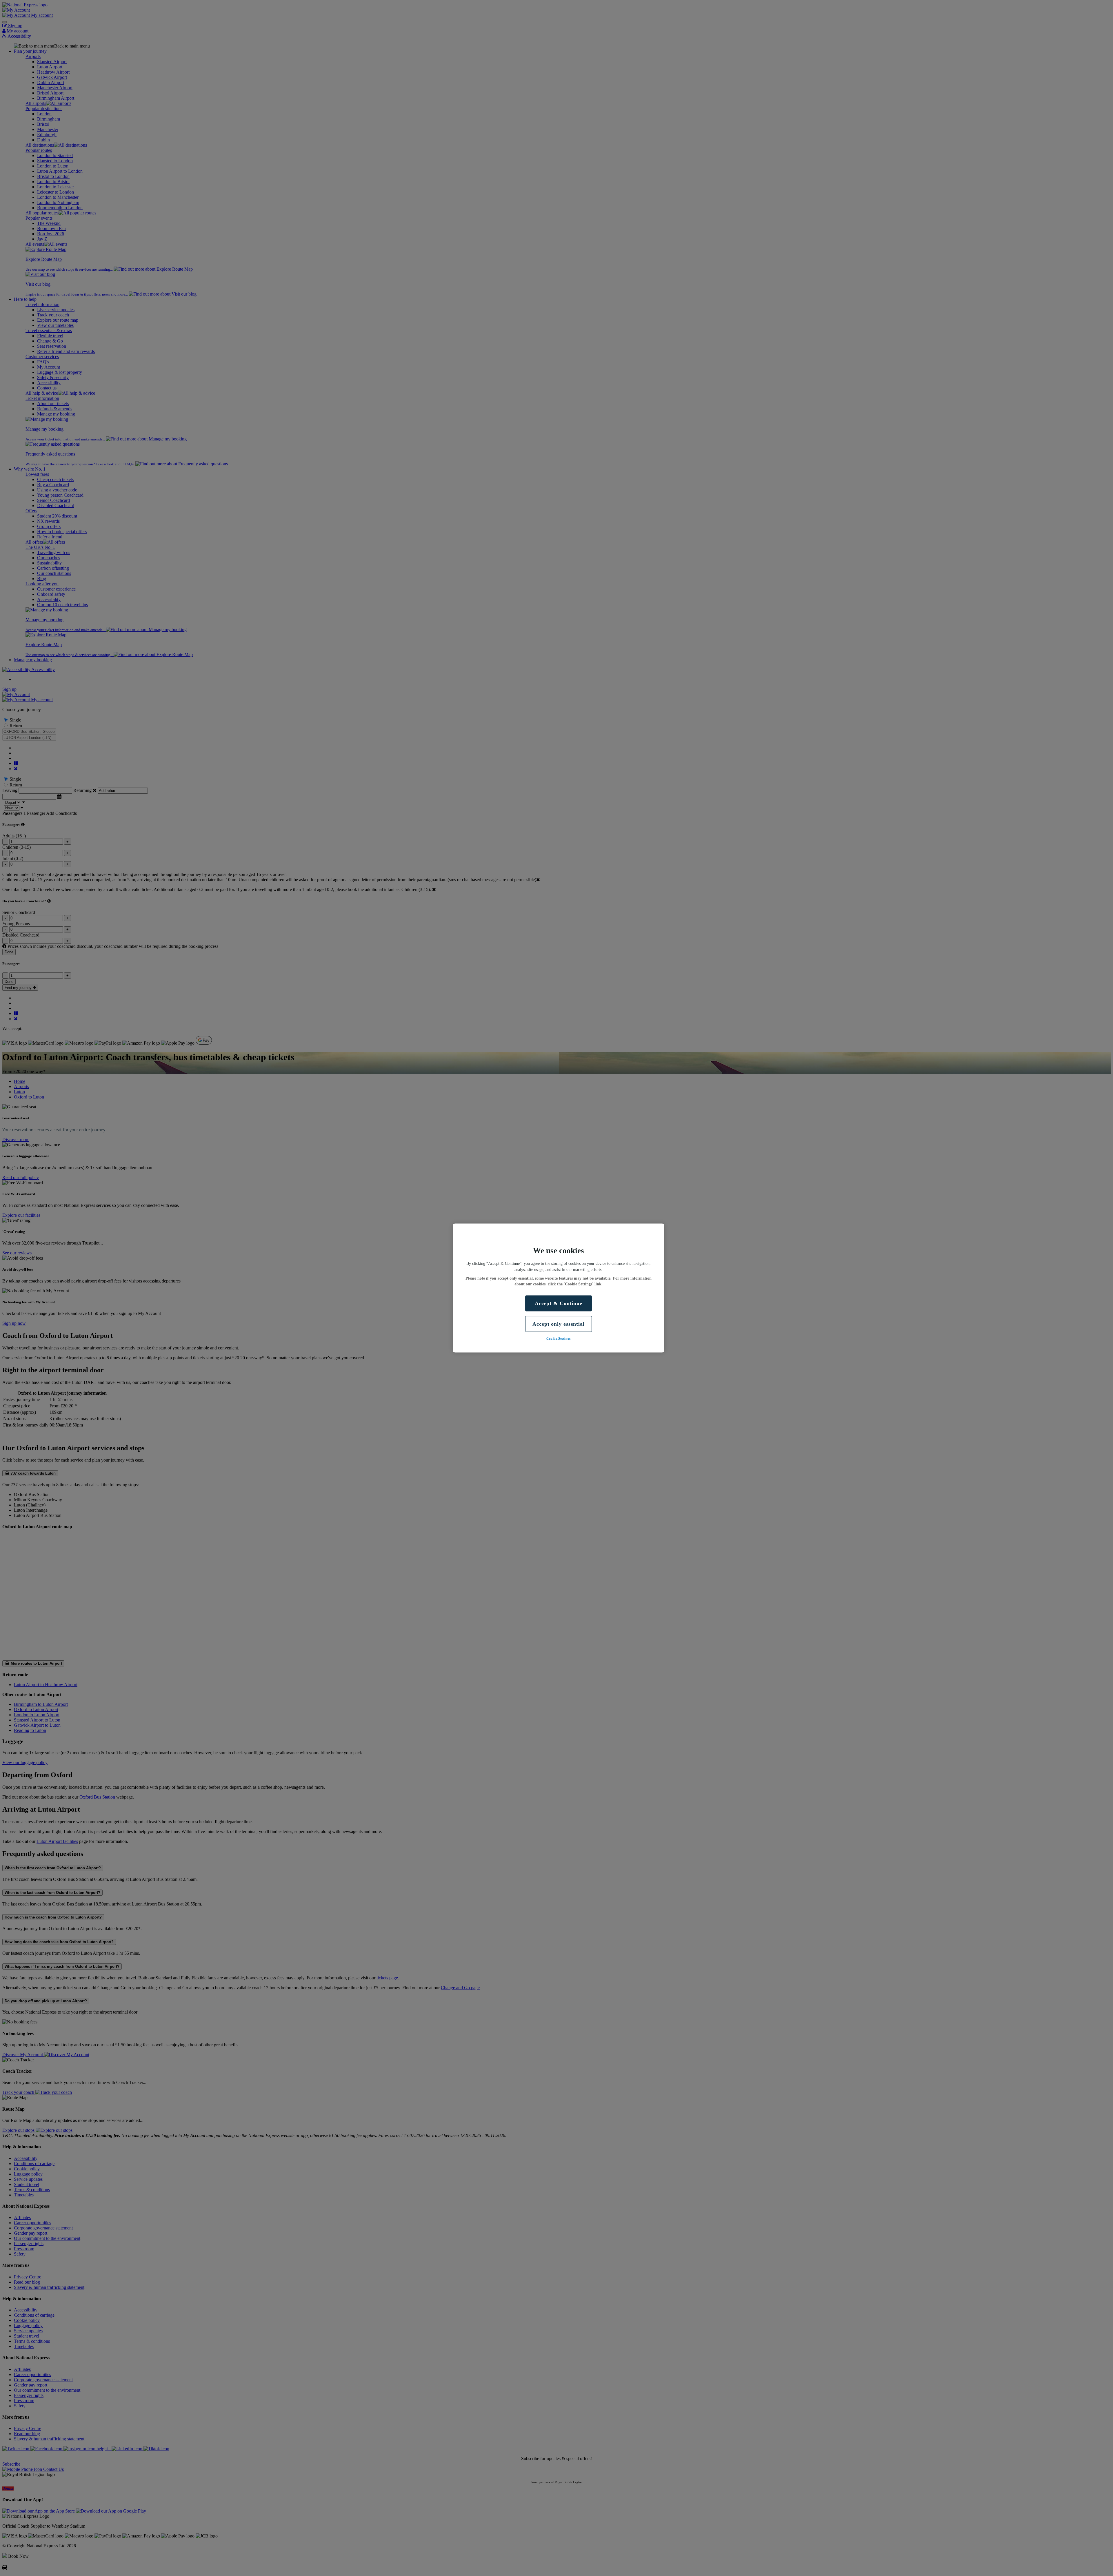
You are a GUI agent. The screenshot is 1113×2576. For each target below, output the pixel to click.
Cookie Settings (559, 1338)
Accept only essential (559, 1324)
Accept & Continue (559, 1303)
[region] (559, 1288)
